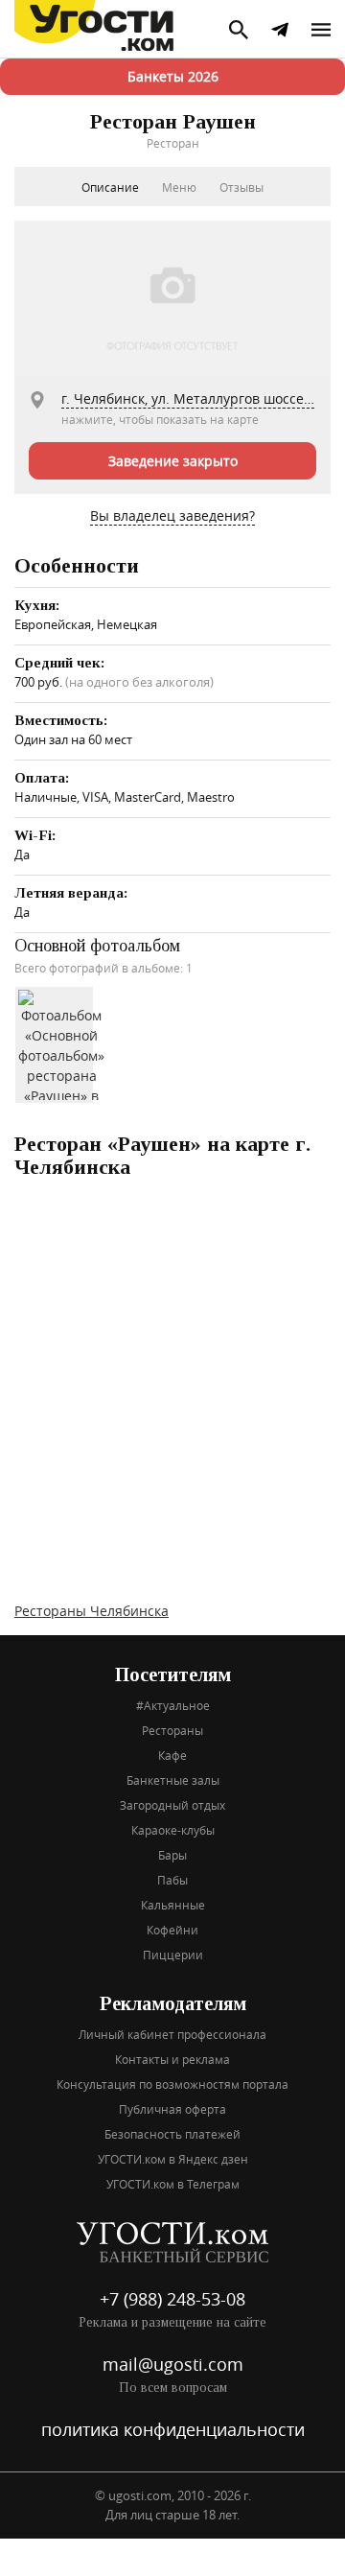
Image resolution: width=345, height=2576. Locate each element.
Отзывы (241, 187)
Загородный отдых (172, 1805)
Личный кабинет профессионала (172, 2034)
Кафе (172, 1755)
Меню (179, 187)
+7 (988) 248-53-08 (172, 2299)
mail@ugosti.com (173, 2364)
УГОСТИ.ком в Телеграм (173, 2184)
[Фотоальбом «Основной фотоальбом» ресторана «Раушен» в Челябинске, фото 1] (61, 1043)
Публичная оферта (172, 2109)
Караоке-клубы (173, 1830)
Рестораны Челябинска (92, 1611)
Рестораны (172, 1730)
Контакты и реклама (172, 2059)
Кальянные (173, 1905)
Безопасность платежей (172, 2134)
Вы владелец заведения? (172, 515)
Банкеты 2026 (173, 76)
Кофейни (172, 1930)
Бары (172, 1855)
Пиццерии (173, 1955)
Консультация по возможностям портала (172, 2084)
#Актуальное (173, 1705)
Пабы (172, 1880)
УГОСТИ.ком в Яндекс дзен (173, 2159)
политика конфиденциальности (173, 2429)
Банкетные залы (173, 1780)
